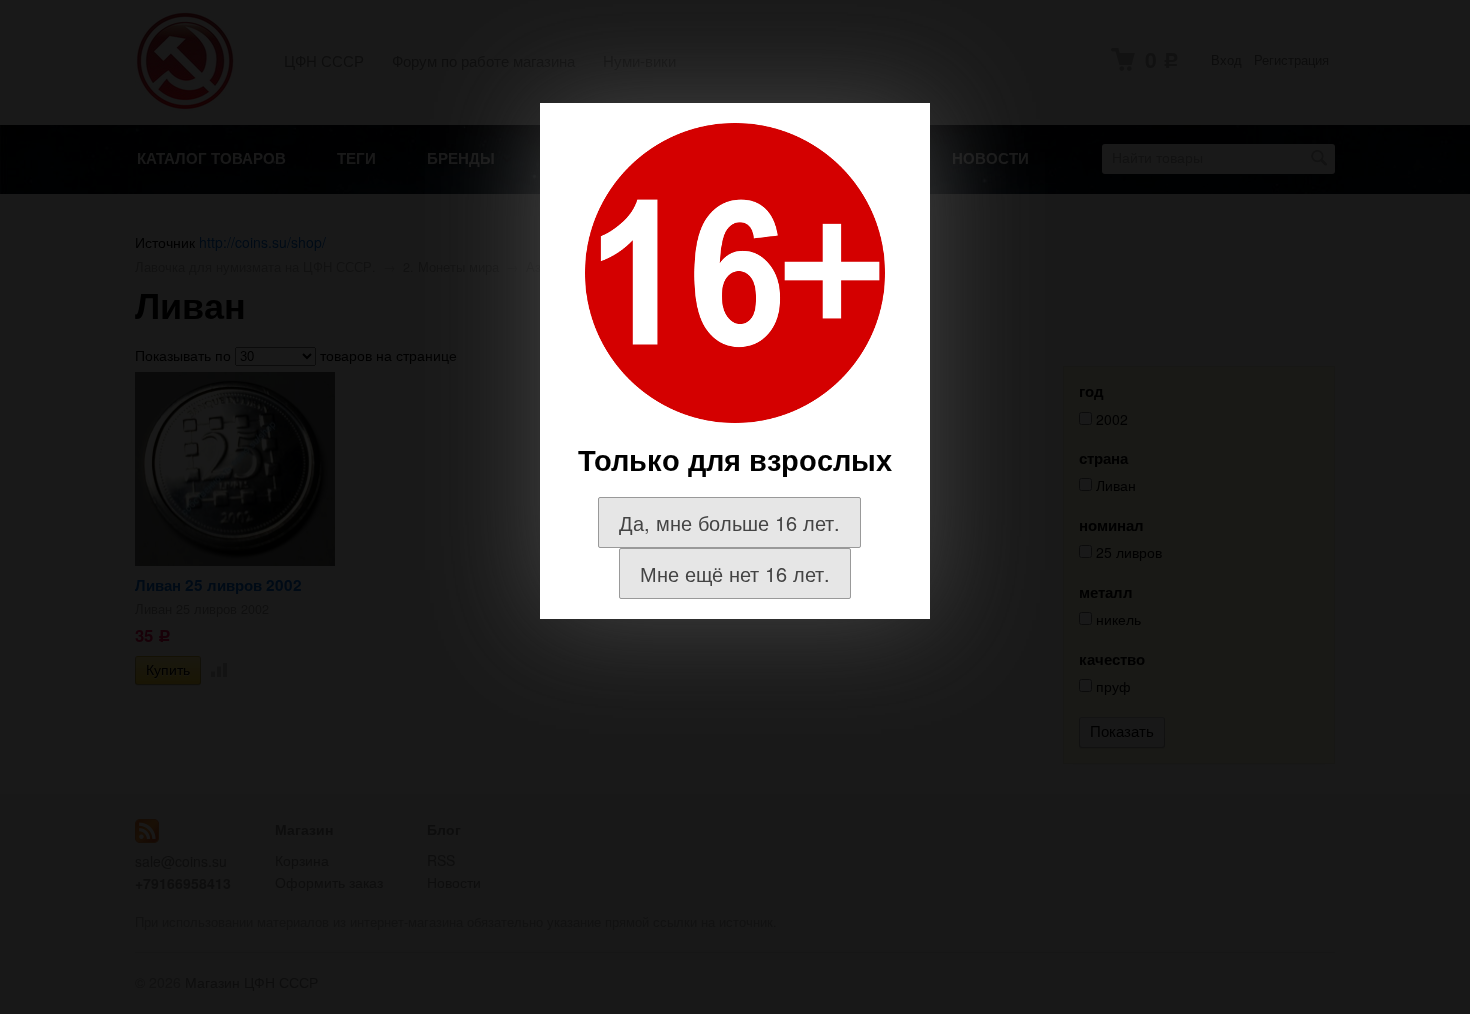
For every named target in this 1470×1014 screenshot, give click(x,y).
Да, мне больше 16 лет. (729, 522)
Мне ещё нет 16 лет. (735, 573)
